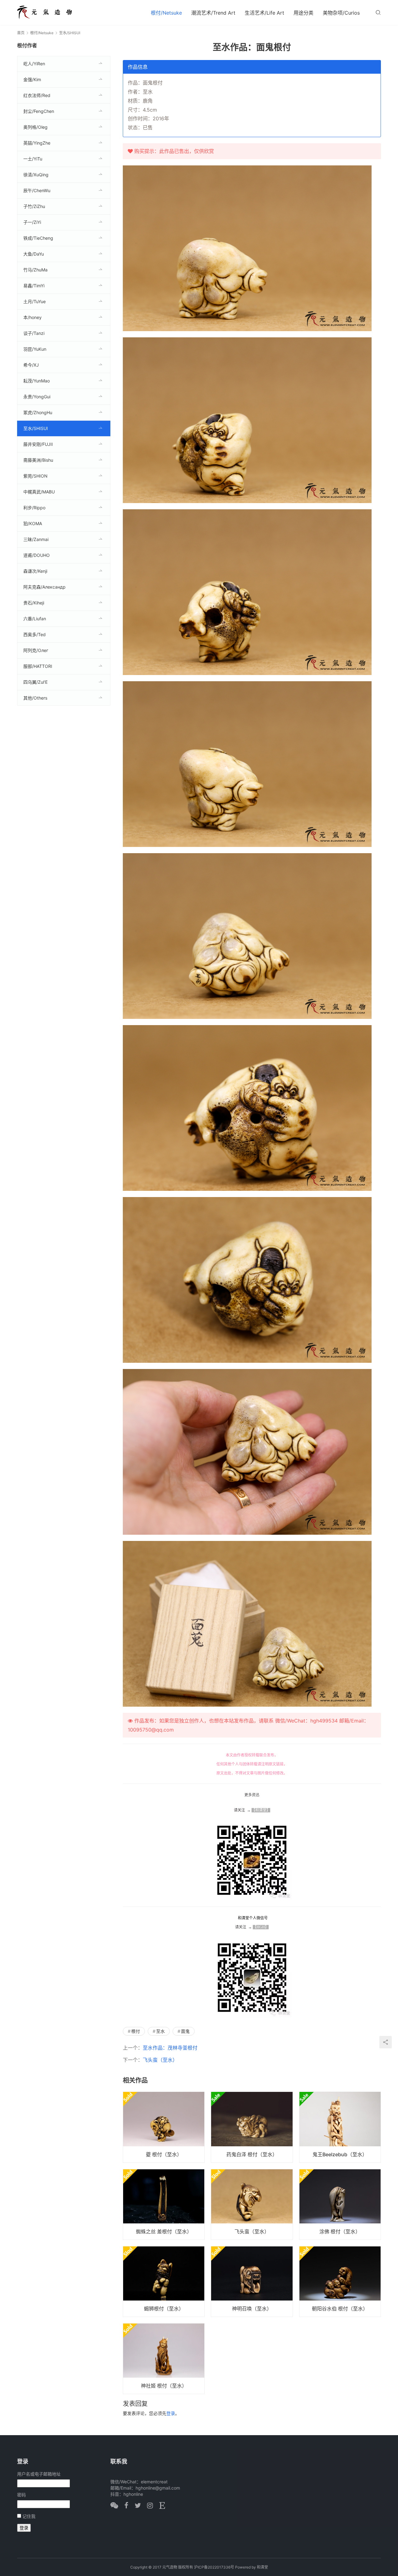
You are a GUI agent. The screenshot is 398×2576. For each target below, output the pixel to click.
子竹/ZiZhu (34, 206)
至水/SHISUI (36, 428)
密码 (21, 2495)
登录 (171, 2413)
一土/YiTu (33, 159)
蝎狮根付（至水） (164, 2309)
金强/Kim (32, 79)
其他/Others (35, 698)
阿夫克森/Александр (44, 587)
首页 (21, 33)
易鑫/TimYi (34, 286)
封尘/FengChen (39, 111)
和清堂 (262, 2567)
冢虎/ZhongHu (38, 412)
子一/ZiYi (32, 222)
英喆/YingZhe (37, 143)
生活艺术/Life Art (264, 13)
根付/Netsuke (166, 13)
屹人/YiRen (34, 64)
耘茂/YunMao (37, 381)
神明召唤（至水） (252, 2309)
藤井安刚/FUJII (38, 444)
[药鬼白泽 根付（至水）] (252, 2127)
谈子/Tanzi (34, 333)
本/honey (32, 317)
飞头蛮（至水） (160, 2060)
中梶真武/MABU (39, 492)
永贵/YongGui (37, 397)
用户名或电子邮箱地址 (39, 2474)
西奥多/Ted (35, 634)
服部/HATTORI (38, 666)
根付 (136, 2031)
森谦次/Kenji (35, 571)
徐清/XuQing (36, 175)
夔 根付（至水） (164, 2154)
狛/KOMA (33, 523)
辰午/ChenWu (37, 190)
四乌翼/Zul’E (35, 682)
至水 (160, 2031)
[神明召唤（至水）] (252, 2282)
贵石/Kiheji (34, 603)
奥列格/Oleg (35, 127)
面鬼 (185, 2031)
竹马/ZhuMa (35, 270)
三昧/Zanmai (36, 539)
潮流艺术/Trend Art (213, 13)
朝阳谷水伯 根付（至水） (340, 2309)
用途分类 (303, 13)
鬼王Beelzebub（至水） (340, 2154)
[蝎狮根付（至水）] (164, 2282)
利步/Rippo (34, 508)
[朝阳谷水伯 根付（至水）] (340, 2282)
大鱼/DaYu (34, 254)
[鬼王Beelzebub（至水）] (340, 2127)
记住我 (29, 2516)
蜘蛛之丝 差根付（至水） (164, 2231)
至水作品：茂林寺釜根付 (170, 2048)
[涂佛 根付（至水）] (340, 2204)
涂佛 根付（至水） (340, 2231)
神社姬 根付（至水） (164, 2386)
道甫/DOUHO (37, 555)
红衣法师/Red (37, 95)
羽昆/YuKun (35, 349)
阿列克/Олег (36, 650)
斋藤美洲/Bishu (38, 460)
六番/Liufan (35, 619)
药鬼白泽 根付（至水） (252, 2154)
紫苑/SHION (35, 476)
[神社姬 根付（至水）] (164, 2359)
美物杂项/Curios (341, 13)
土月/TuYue (35, 301)
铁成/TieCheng (38, 238)
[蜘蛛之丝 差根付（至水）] (164, 2204)
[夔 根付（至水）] (164, 2127)
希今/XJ (31, 365)
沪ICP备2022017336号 (214, 2567)
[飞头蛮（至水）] (252, 2204)
